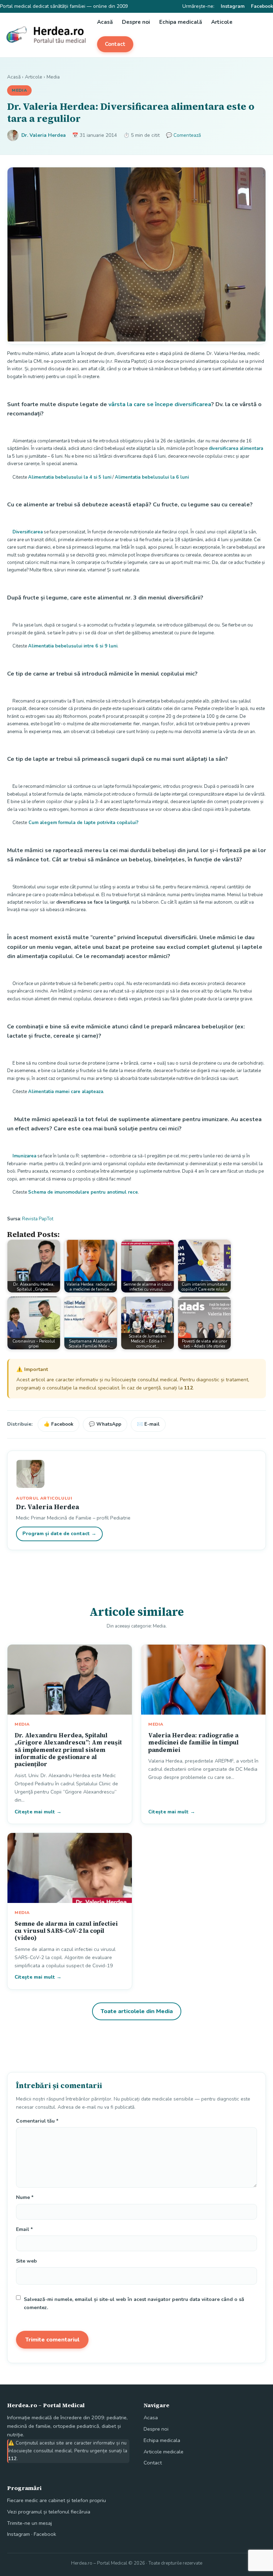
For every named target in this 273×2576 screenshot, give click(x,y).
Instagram (233, 6)
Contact (115, 44)
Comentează (187, 135)
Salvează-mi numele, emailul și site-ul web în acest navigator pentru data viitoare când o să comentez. (134, 2303)
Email (24, 2229)
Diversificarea (28, 532)
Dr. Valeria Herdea (44, 135)
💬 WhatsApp (105, 1424)
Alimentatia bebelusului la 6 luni (152, 477)
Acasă (105, 22)
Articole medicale (164, 2452)
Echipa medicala (162, 2440)
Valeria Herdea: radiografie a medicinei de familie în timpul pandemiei (193, 1743)
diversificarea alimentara (236, 448)
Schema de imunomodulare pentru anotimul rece (83, 1192)
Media (53, 77)
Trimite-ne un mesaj (30, 2523)
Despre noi (136, 22)
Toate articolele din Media (137, 2011)
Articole (222, 22)
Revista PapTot (38, 1219)
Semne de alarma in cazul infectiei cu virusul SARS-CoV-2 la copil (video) (66, 1931)
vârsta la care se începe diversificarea (160, 404)
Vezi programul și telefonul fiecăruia (49, 2512)
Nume (25, 2197)
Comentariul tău (37, 2121)
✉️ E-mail (148, 1424)
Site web (26, 2261)
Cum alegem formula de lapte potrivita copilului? (83, 823)
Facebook (262, 6)
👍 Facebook (58, 1424)
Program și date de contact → (59, 1534)
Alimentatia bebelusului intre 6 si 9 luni (73, 646)
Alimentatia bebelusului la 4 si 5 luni (70, 477)
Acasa (151, 2418)
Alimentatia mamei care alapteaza (66, 1092)
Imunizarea (24, 1156)
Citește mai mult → (38, 1812)
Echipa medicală (181, 22)
